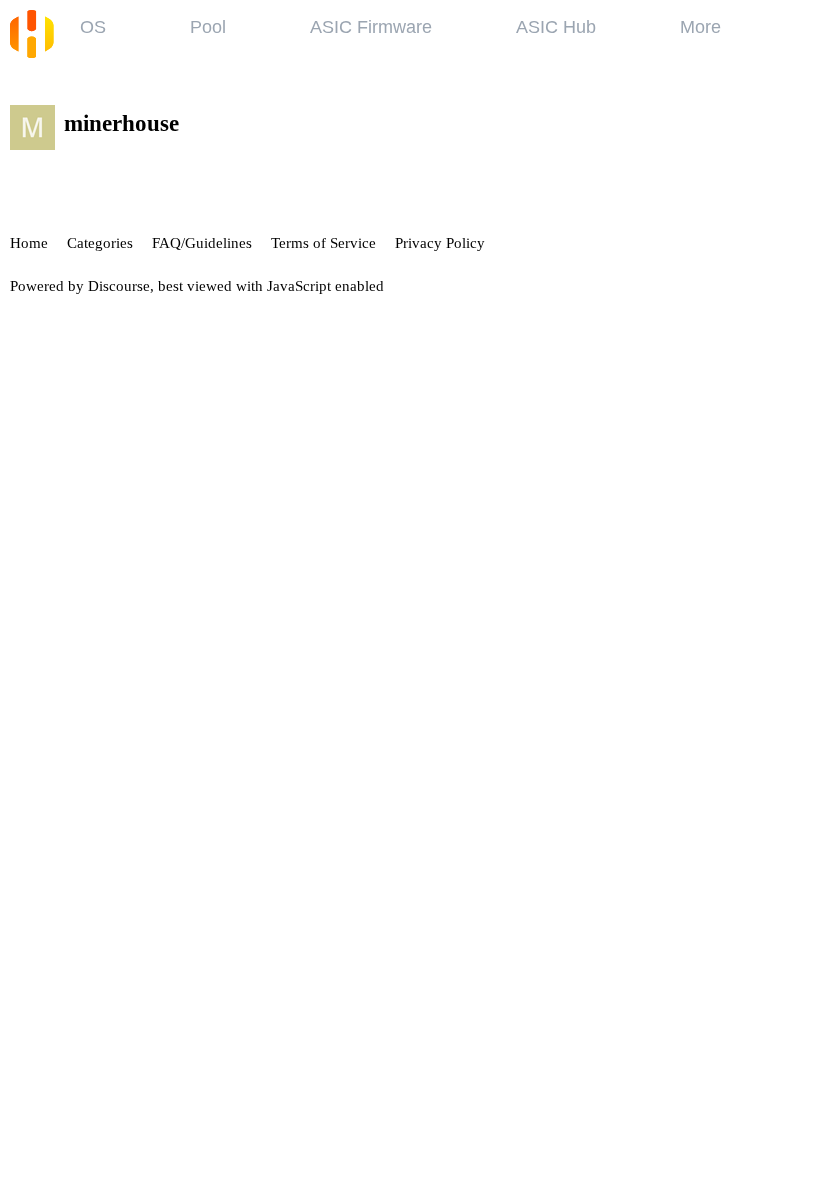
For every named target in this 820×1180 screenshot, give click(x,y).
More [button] (700, 27)
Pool (208, 27)
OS (93, 27)
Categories (100, 243)
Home (29, 243)
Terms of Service (323, 243)
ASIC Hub (556, 27)
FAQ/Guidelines (202, 243)
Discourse (119, 286)
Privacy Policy (440, 243)
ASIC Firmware (371, 27)
